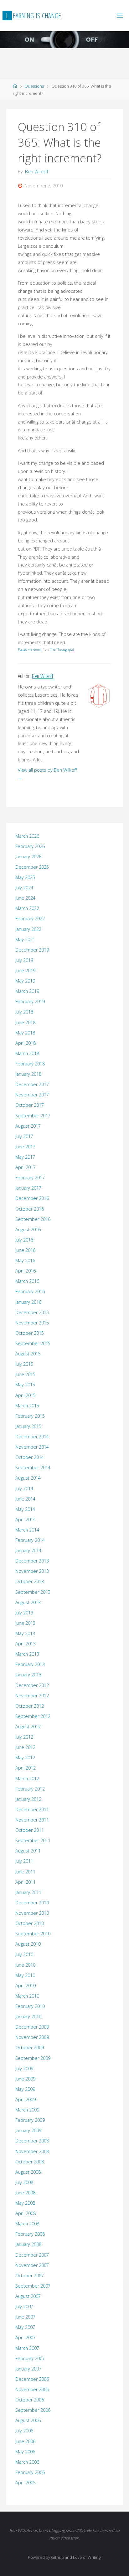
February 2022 (30, 919)
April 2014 (26, 1519)
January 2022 (28, 929)
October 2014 (30, 1457)
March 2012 (27, 1778)
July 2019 (24, 960)
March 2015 (27, 1406)
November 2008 (32, 2151)
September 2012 (33, 1716)
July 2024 (24, 888)
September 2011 (33, 1840)
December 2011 (32, 1809)
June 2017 (25, 1147)
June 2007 (25, 2317)
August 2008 (28, 2172)
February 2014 (30, 1540)
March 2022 (27, 908)
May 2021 (25, 940)
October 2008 (30, 2162)
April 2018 (26, 1043)
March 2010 (27, 1996)
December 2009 (32, 2027)
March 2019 (27, 991)
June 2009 (25, 2079)
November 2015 (32, 1323)
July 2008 (24, 2182)
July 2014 (24, 1489)
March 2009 (27, 2110)
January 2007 (28, 2369)
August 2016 (28, 1230)
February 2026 (30, 846)
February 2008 (30, 2234)
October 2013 (30, 1581)
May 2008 (25, 2203)
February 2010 (30, 2006)
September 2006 (33, 2410)
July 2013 (24, 1613)
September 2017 (33, 1116)
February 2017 (30, 1178)
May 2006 (25, 2452)
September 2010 (33, 1934)
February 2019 (30, 1001)
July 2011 (24, 1861)
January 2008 (28, 2244)
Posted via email (30, 649)
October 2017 (30, 1105)
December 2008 (32, 2141)
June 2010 (25, 1965)
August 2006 (28, 2420)
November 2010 (32, 1913)
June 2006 (25, 2441)
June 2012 (25, 1747)
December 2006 (32, 2379)
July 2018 (24, 1012)
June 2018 (25, 1022)
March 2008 (27, 2224)
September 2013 (33, 1592)
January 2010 (28, 2017)
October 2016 (30, 1209)
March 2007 (27, 2348)
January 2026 (28, 857)
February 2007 (30, 2358)
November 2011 (32, 1820)
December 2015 (32, 1312)
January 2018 (28, 1074)
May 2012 (25, 1758)
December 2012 (32, 1685)
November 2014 (32, 1447)
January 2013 (28, 1675)
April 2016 (26, 1271)
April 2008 (26, 2213)
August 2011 (28, 1851)
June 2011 (25, 1872)
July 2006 (24, 2431)
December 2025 (32, 867)
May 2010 (25, 1975)
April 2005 (26, 2483)
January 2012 (28, 1799)
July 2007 (24, 2307)
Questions (34, 86)
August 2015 (28, 1354)
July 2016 (24, 1240)
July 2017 (24, 1136)
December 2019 (32, 950)
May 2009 (25, 2089)
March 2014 (27, 1530)
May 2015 (25, 1385)
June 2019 (25, 970)
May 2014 (25, 1509)
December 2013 (32, 1561)
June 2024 (25, 898)
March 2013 (27, 1654)
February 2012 (30, 1789)
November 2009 (32, 2037)
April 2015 (26, 1395)
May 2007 (25, 2327)
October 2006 (30, 2400)
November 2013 (32, 1571)
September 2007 (33, 2286)
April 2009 (26, 2099)
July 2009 (24, 2068)
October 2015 (30, 1333)
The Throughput (62, 649)
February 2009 (30, 2120)
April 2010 (26, 1986)
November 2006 (32, 2389)
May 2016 (25, 1260)
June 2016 (25, 1250)
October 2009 (30, 2048)
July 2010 (24, 1954)
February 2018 (30, 1064)
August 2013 (28, 1602)
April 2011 (26, 1882)
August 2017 (28, 1126)
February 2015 (30, 1416)
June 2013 (25, 1623)
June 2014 (25, 1499)
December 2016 (32, 1198)
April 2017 (26, 1167)
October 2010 (30, 1923)
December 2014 (32, 1437)
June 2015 (25, 1374)
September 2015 (33, 1343)
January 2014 (28, 1550)
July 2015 (24, 1364)
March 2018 (27, 1053)
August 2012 (28, 1727)
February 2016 (30, 1291)
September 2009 (33, 2058)
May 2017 (25, 1157)
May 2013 (25, 1633)
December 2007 (32, 2255)
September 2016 (33, 1219)
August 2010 (28, 1944)
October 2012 (30, 1706)
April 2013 (26, 1644)
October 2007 (30, 2276)
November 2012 (32, 1696)
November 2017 (32, 1095)
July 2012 (24, 1737)
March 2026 (27, 836)
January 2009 (28, 2130)
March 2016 (27, 1281)
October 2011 (30, 1830)
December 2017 (32, 1084)
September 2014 (33, 1468)
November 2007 (32, 2265)
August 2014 (28, 1478)
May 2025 (25, 877)
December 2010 (32, 1903)
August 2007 (28, 2296)
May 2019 (25, 981)
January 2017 (28, 1188)
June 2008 (25, 2193)
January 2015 (28, 1426)
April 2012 (26, 1768)
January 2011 (28, 1892)
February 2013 (30, 1664)
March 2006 (27, 2462)
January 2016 (28, 1302)
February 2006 (30, 2472)
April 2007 (26, 2337)
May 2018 (25, 1033)
